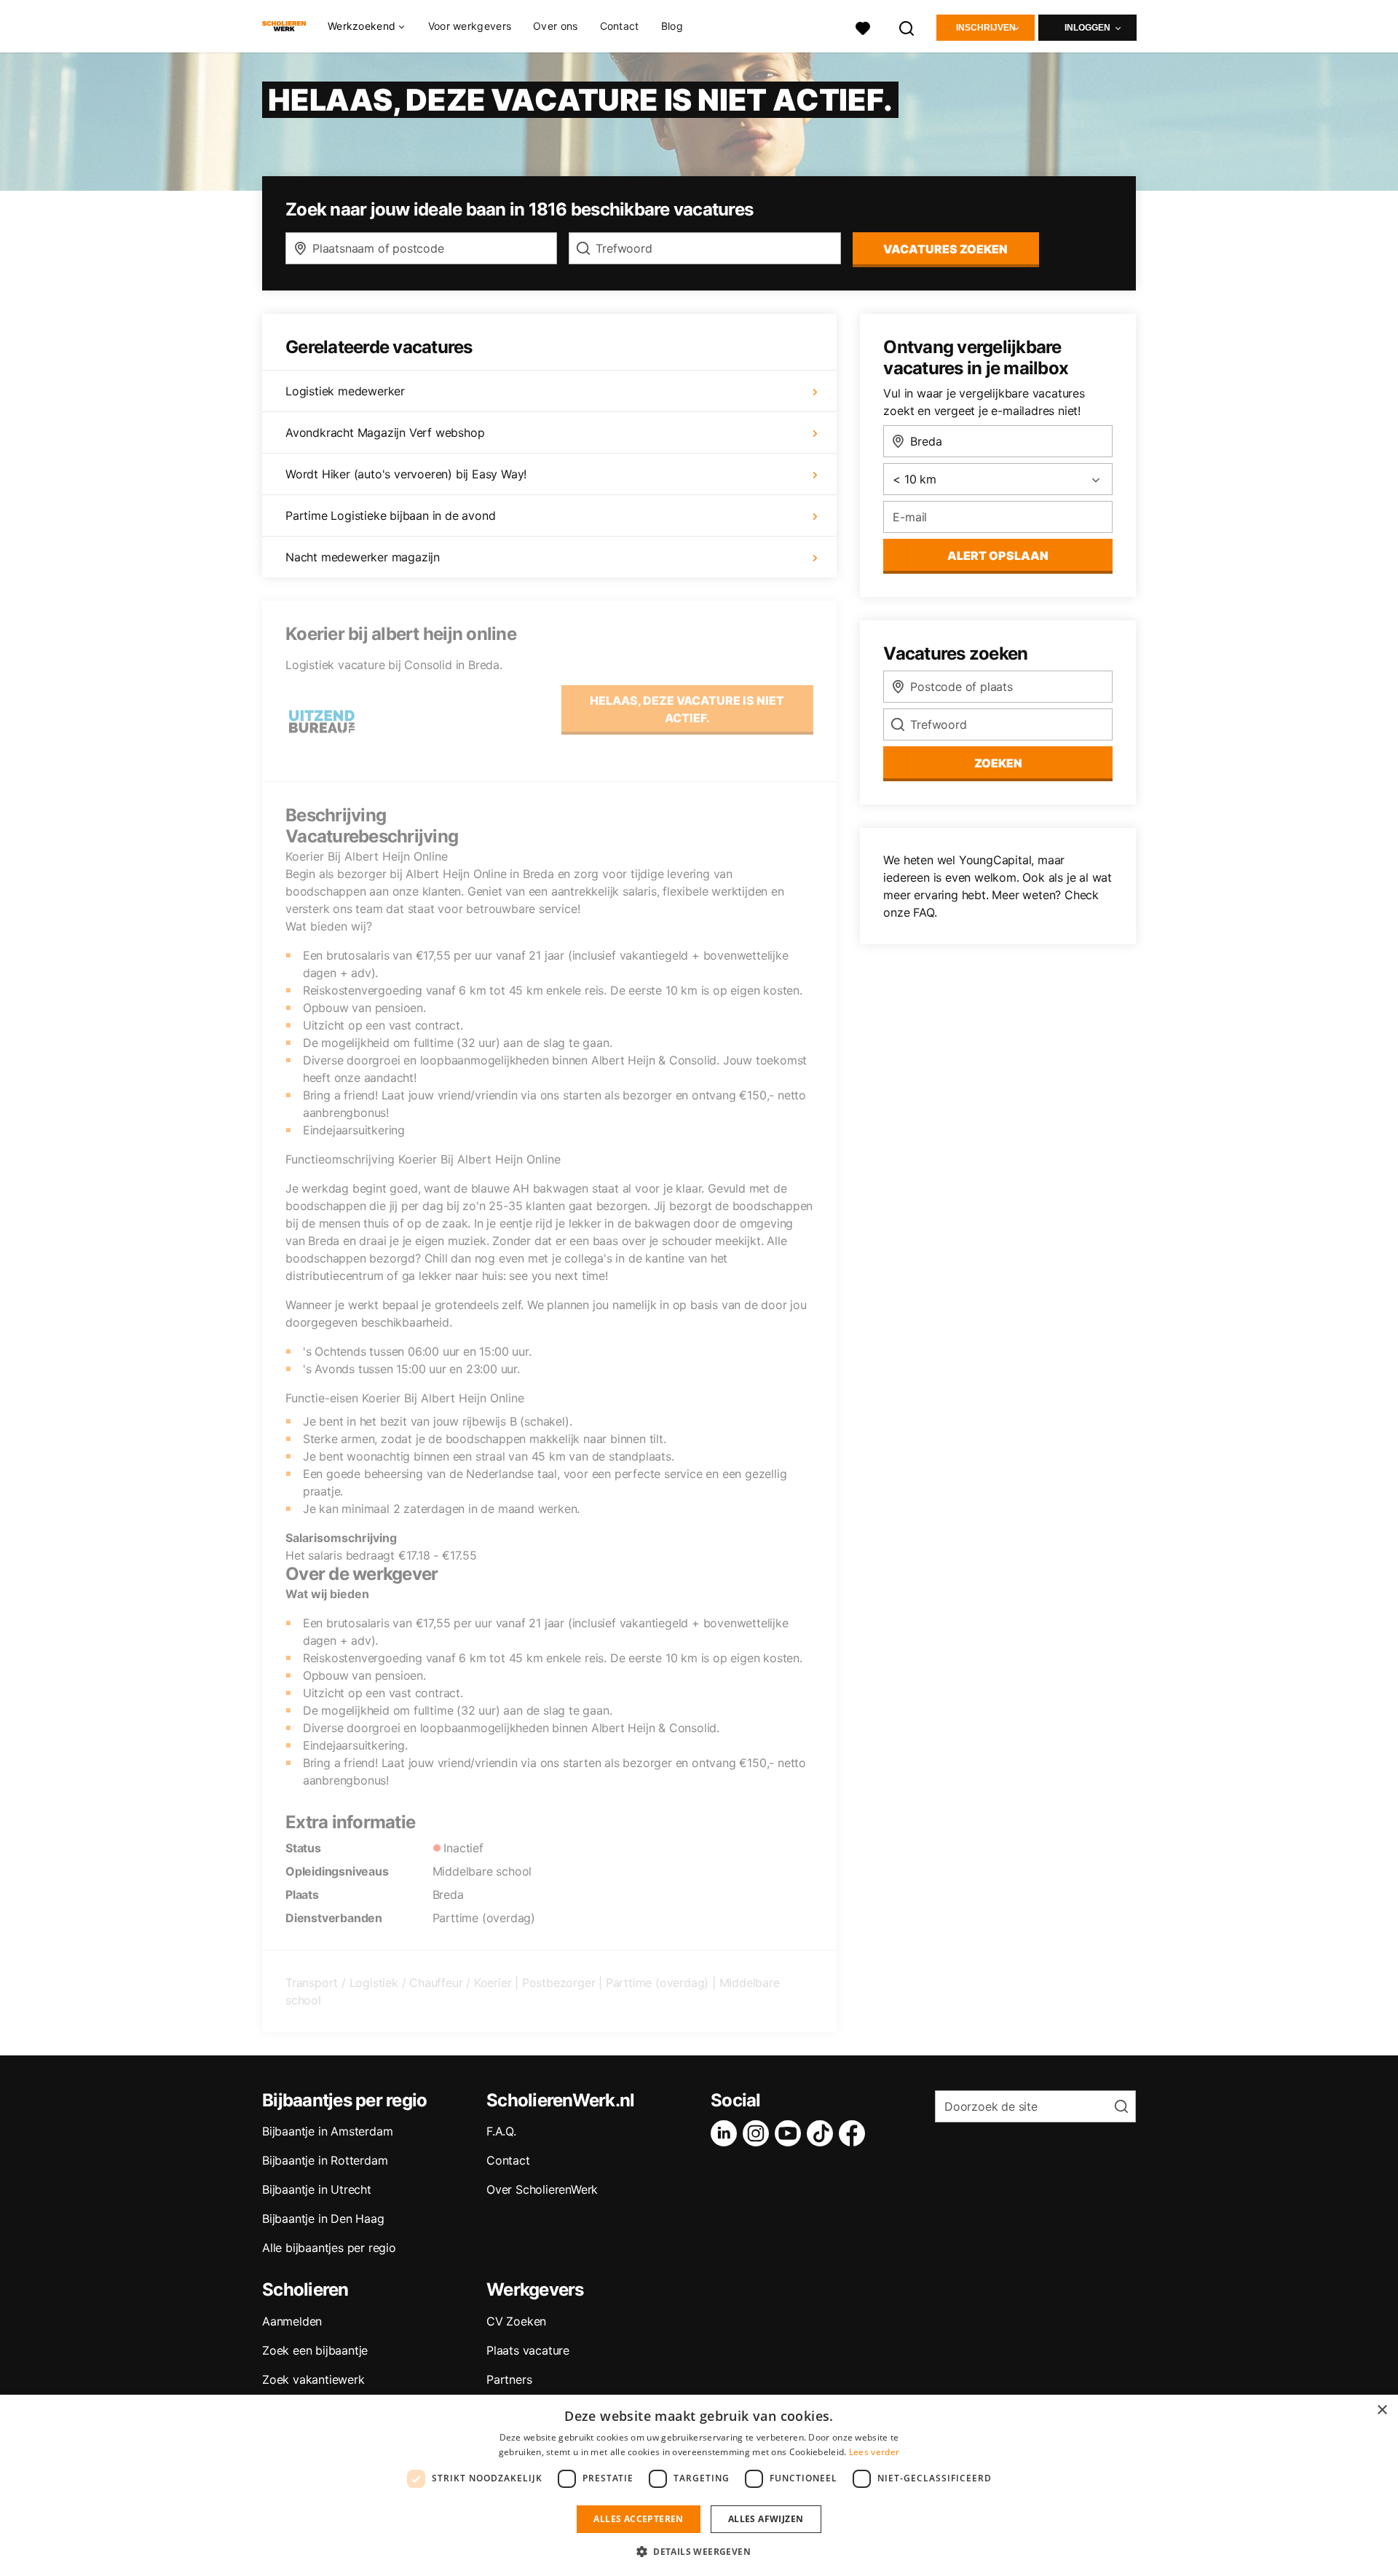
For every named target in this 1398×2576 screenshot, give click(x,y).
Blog (672, 26)
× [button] (1382, 2410)
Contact (620, 26)
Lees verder (874, 2452)
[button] (699, 2551)
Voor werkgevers (470, 26)
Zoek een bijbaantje (315, 2350)
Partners (509, 2379)
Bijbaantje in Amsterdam (327, 2131)
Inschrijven (986, 28)
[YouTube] (791, 2133)
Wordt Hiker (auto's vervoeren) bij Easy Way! (406, 474)
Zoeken (998, 763)
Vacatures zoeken (945, 249)
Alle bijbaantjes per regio (329, 2248)
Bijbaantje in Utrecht (317, 2189)
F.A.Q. (501, 2131)
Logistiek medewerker (345, 391)
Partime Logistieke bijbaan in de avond (390, 515)
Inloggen (1087, 28)
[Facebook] (855, 2133)
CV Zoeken (516, 2321)
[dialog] (699, 2485)
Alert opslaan (998, 556)
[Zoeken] (907, 27)
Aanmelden (292, 2321)
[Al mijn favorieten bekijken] (863, 27)
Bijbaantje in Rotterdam (325, 2160)
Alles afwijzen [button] (766, 2519)
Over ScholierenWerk (542, 2189)
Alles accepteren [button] (638, 2519)
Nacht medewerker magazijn (363, 557)
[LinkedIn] (727, 2133)
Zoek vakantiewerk (313, 2379)
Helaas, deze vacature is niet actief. (687, 709)
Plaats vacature (528, 2350)
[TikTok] (823, 2133)
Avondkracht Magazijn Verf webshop (385, 432)
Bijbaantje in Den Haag (323, 2219)
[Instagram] (759, 2133)
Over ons (555, 26)
